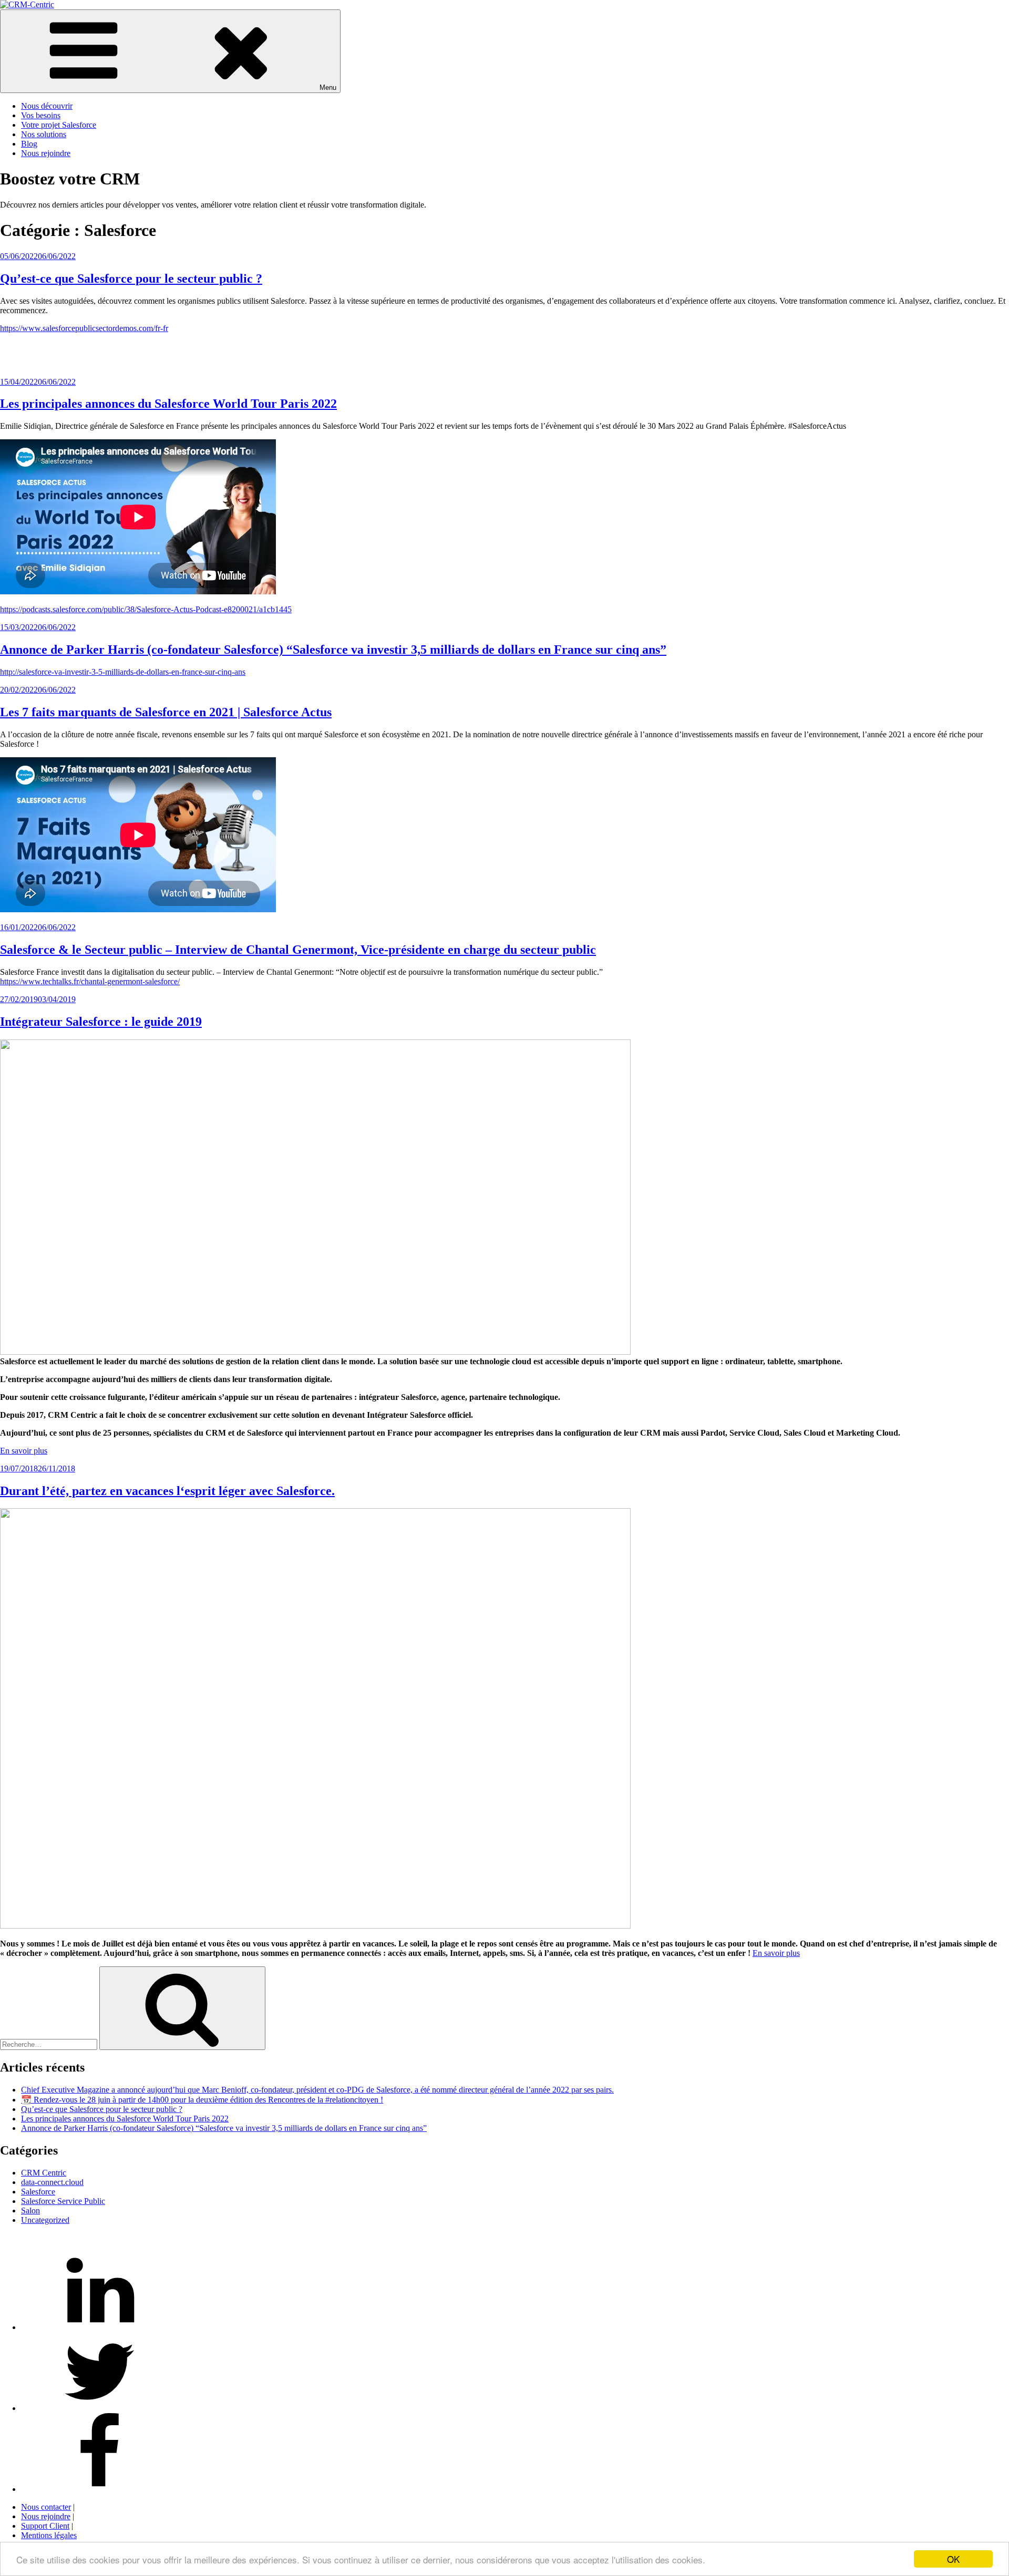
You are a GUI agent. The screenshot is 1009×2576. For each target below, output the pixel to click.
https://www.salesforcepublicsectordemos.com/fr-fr (84, 328)
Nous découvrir (47, 106)
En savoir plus (24, 1451)
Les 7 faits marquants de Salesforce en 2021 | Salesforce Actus (166, 712)
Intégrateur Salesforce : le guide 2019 (101, 1022)
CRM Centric (44, 2173)
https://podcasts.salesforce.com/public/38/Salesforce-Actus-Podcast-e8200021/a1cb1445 (146, 609)
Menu (328, 87)
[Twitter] (100, 2408)
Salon (30, 2211)
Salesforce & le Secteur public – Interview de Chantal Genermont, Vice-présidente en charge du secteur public (298, 950)
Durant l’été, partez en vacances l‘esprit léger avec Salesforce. (167, 1491)
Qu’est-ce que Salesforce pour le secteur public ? (131, 279)
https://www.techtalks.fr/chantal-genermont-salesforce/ (90, 981)
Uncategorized (45, 2220)
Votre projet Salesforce (59, 125)
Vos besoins (41, 115)
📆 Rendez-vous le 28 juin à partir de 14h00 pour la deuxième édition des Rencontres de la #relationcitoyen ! (202, 2100)
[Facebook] (100, 2489)
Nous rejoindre (46, 153)
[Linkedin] (100, 2327)
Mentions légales (49, 2535)
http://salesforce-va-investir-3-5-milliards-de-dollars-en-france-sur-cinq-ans (123, 672)
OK (953, 2559)
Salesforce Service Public (63, 2201)
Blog (29, 144)
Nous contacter (46, 2507)
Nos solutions (44, 134)
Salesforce (38, 2192)
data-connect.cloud (52, 2182)
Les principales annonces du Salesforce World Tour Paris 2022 (168, 404)
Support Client (45, 2526)
